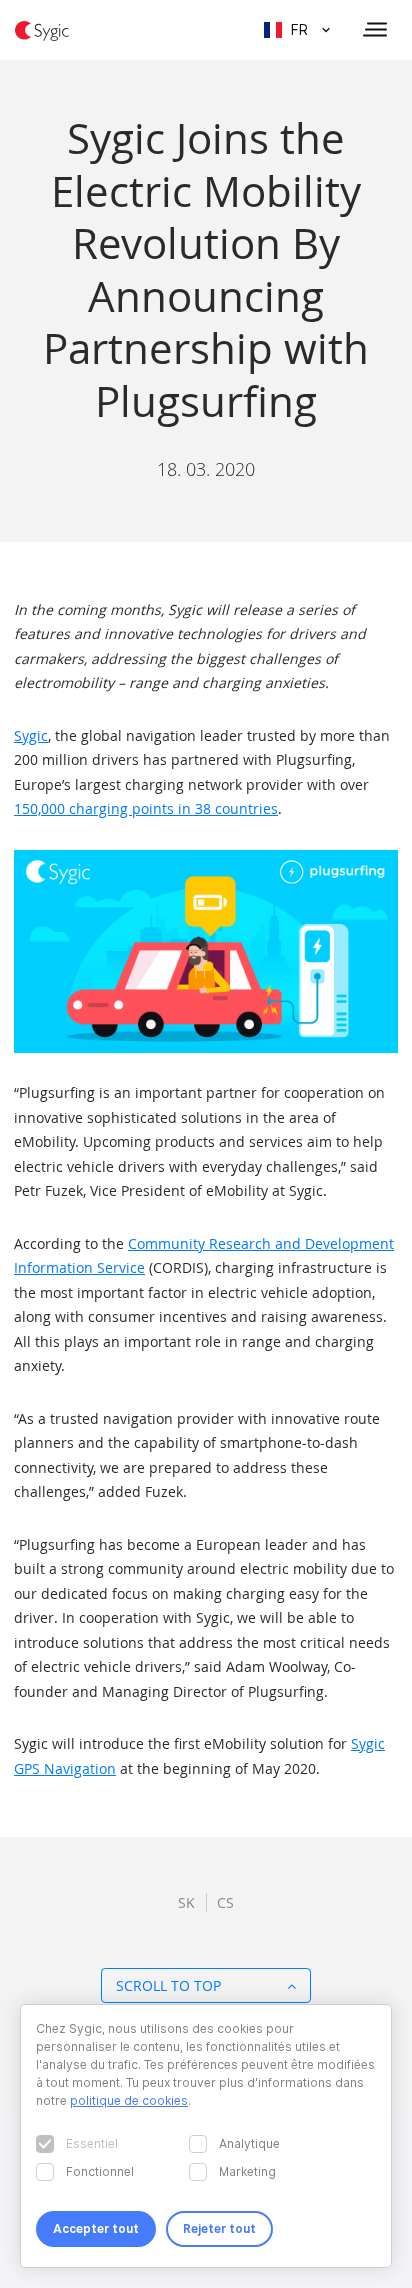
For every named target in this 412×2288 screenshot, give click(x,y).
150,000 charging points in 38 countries (146, 808)
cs (225, 1902)
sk (186, 1902)
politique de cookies (129, 2100)
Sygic (31, 735)
